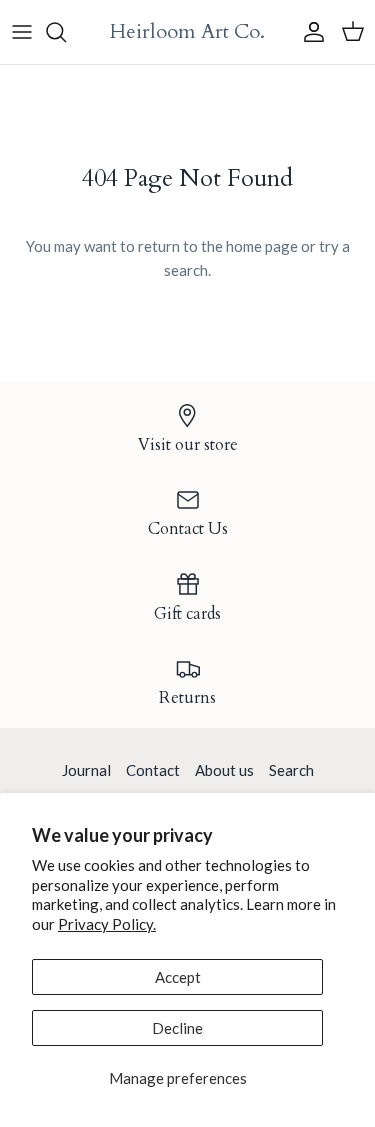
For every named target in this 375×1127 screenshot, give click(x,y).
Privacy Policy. (107, 924)
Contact (153, 770)
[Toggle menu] (22, 32)
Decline (177, 1028)
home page (262, 246)
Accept (178, 977)
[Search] (66, 32)
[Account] (309, 32)
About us (224, 770)
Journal (86, 770)
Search (291, 770)
